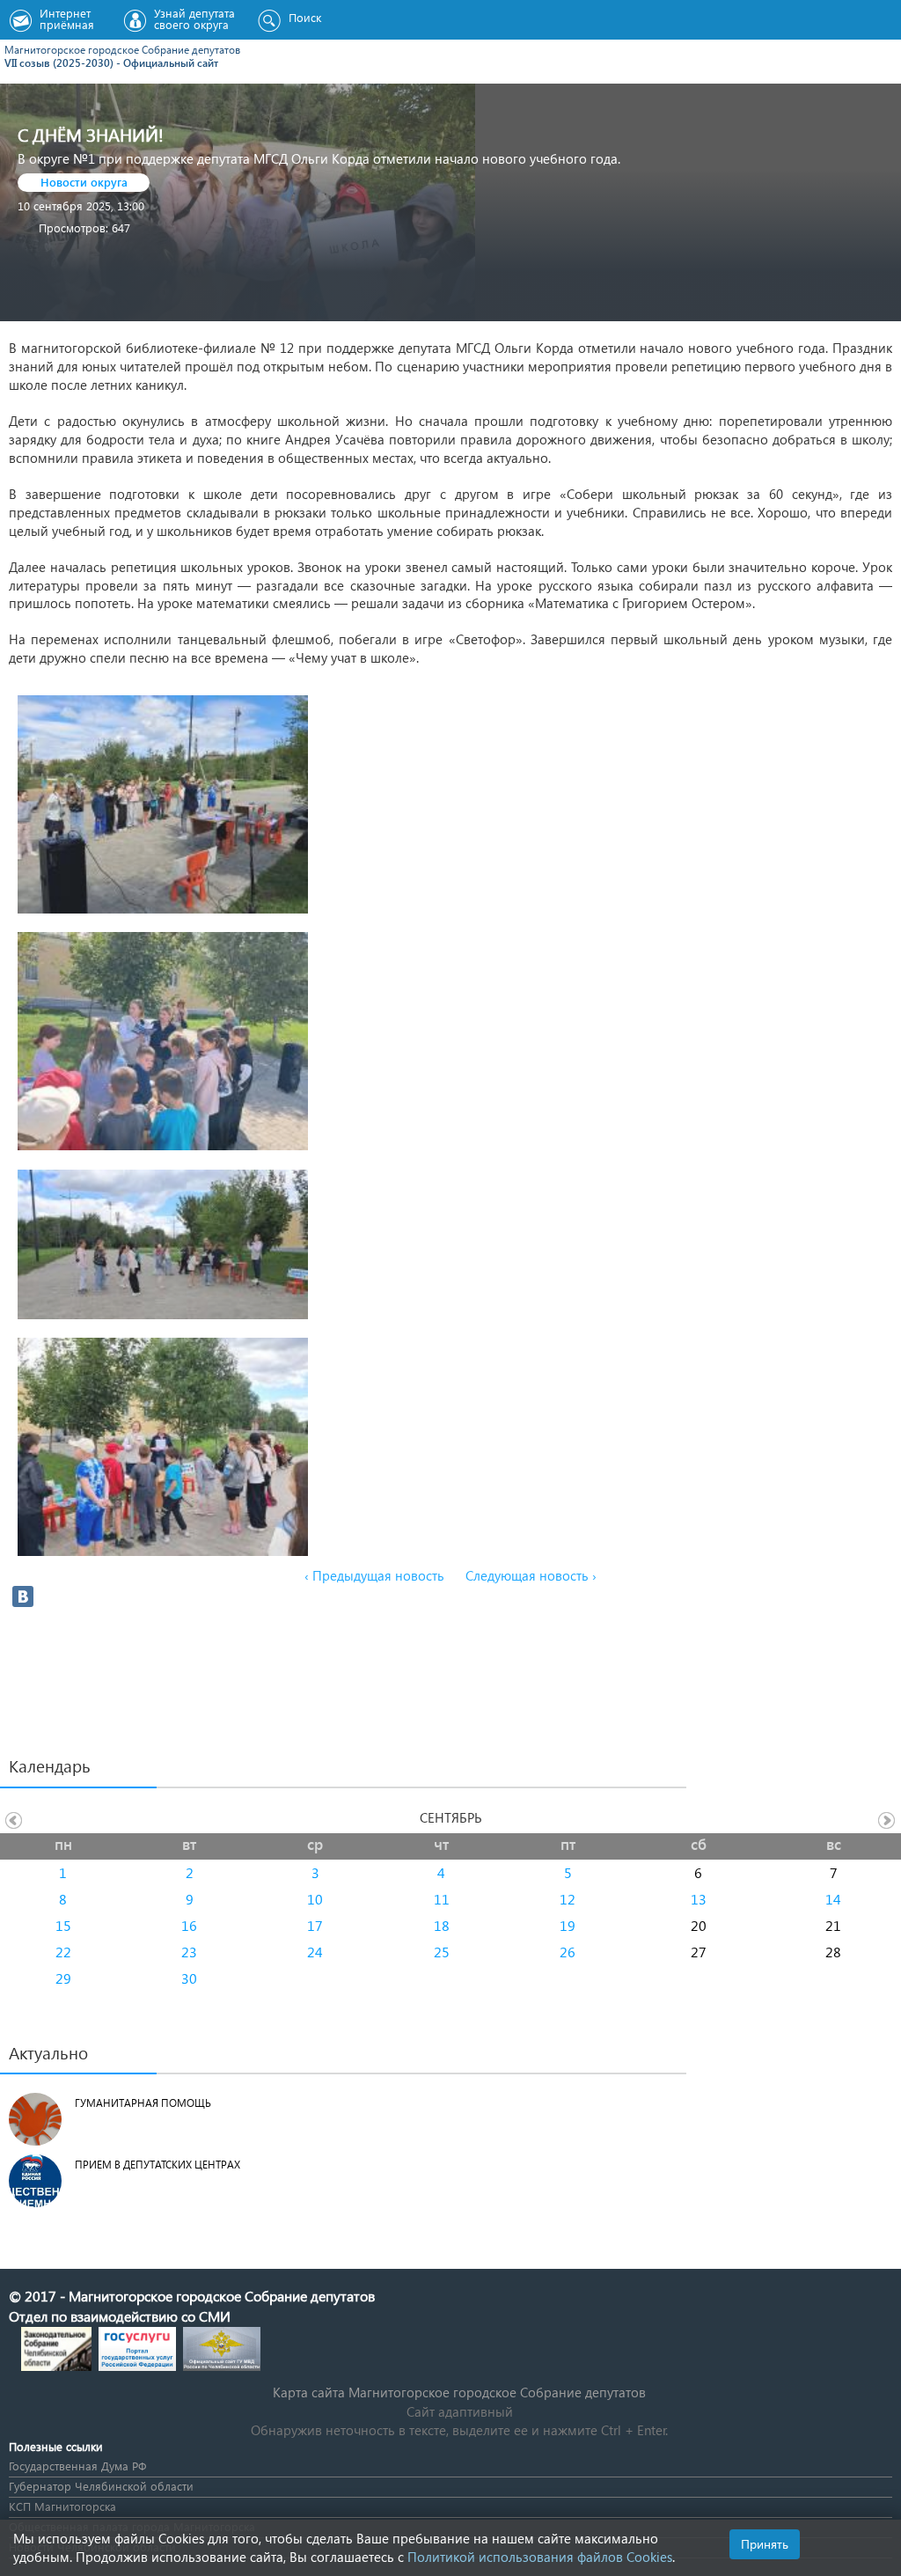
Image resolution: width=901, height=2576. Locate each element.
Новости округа (84, 182)
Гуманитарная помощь (143, 2103)
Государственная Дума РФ (77, 2466)
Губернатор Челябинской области (101, 2486)
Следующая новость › (531, 1575)
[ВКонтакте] (23, 1596)
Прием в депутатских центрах (157, 2165)
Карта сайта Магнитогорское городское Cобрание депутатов (459, 2392)
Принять (765, 2544)
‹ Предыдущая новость (374, 1575)
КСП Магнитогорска (62, 2506)
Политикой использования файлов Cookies (540, 2557)
